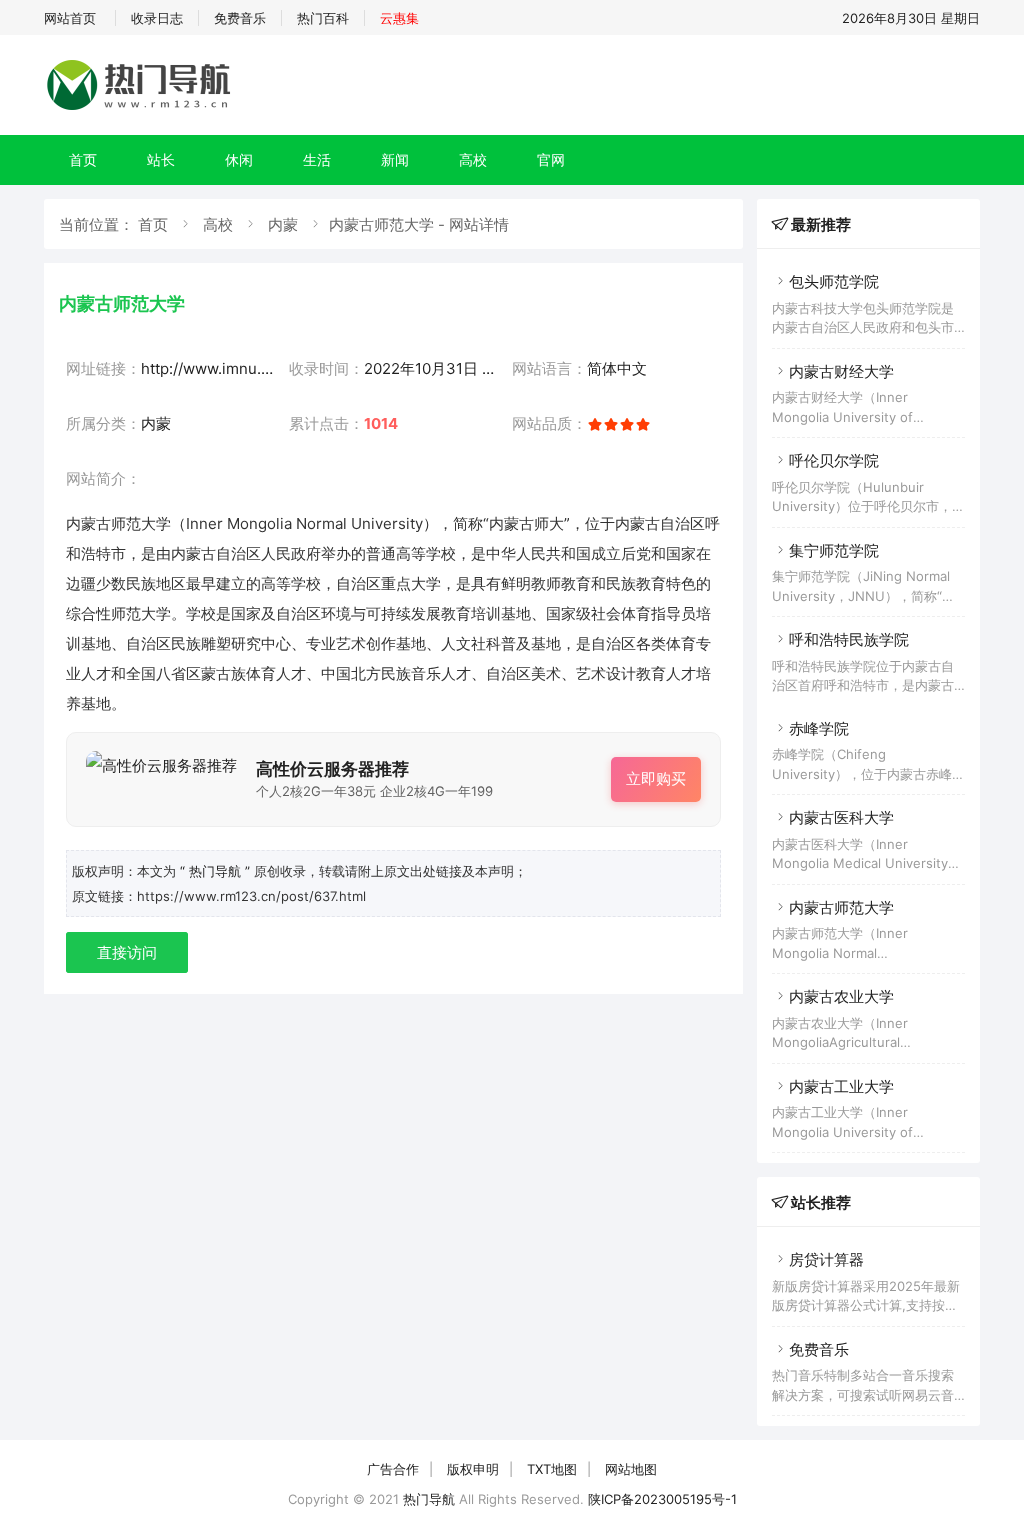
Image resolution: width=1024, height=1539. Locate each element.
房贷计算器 (826, 1259)
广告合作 (393, 1469)
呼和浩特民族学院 (849, 639)
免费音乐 (240, 18)
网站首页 (70, 18)
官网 (551, 159)
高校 (473, 159)
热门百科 (323, 18)
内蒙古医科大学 (841, 817)
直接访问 (127, 952)
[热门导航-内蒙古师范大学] (142, 109)
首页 (83, 159)
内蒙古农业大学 (841, 996)
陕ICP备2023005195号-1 (662, 1499)
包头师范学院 (834, 281)
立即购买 (656, 778)
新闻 (395, 159)
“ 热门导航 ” (217, 871)
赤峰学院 (819, 728)
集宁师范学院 (834, 550)
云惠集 (399, 18)
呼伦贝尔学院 (834, 460)
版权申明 (473, 1469)
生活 (317, 159)
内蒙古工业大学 (841, 1086)
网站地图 (631, 1469)
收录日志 (157, 18)
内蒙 (283, 224)
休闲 (239, 159)
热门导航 (429, 1499)
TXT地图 (552, 1469)
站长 (161, 159)
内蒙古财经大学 (841, 371)
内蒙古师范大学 (841, 907)
